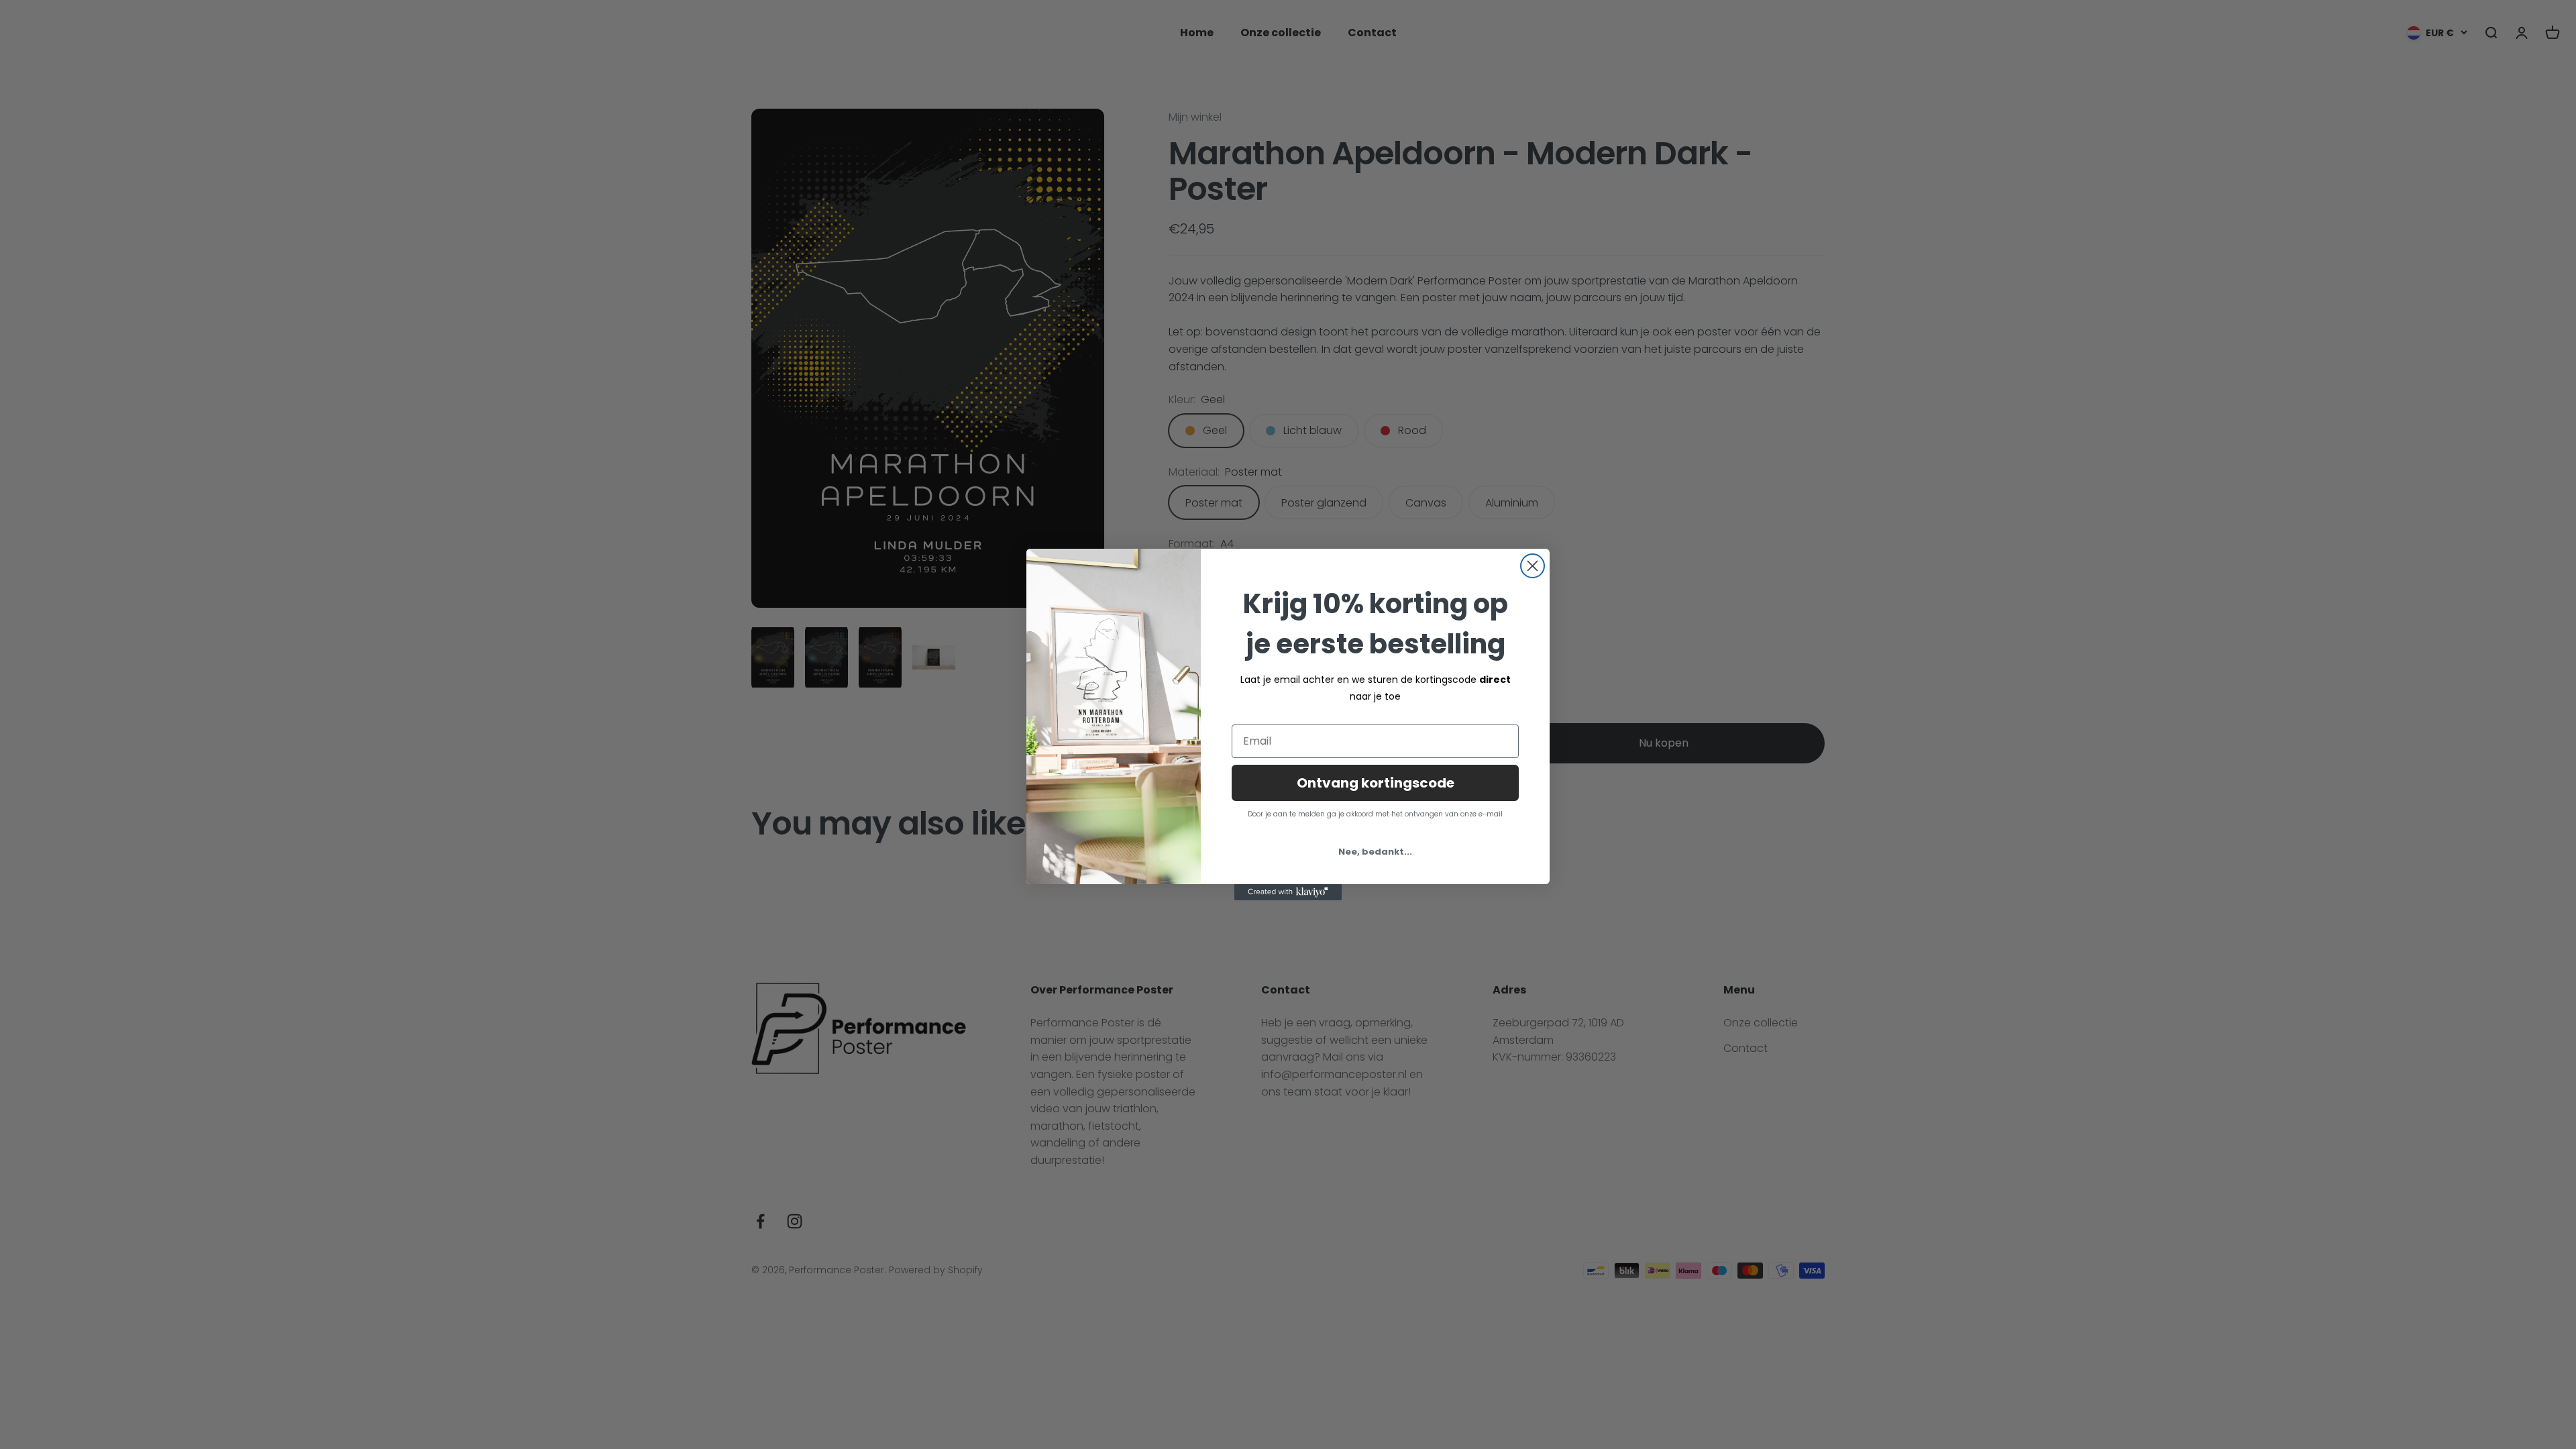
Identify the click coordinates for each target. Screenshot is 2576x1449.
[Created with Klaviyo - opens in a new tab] (1288, 892)
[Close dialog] (1533, 566)
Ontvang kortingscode (1376, 783)
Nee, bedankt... (1375, 852)
